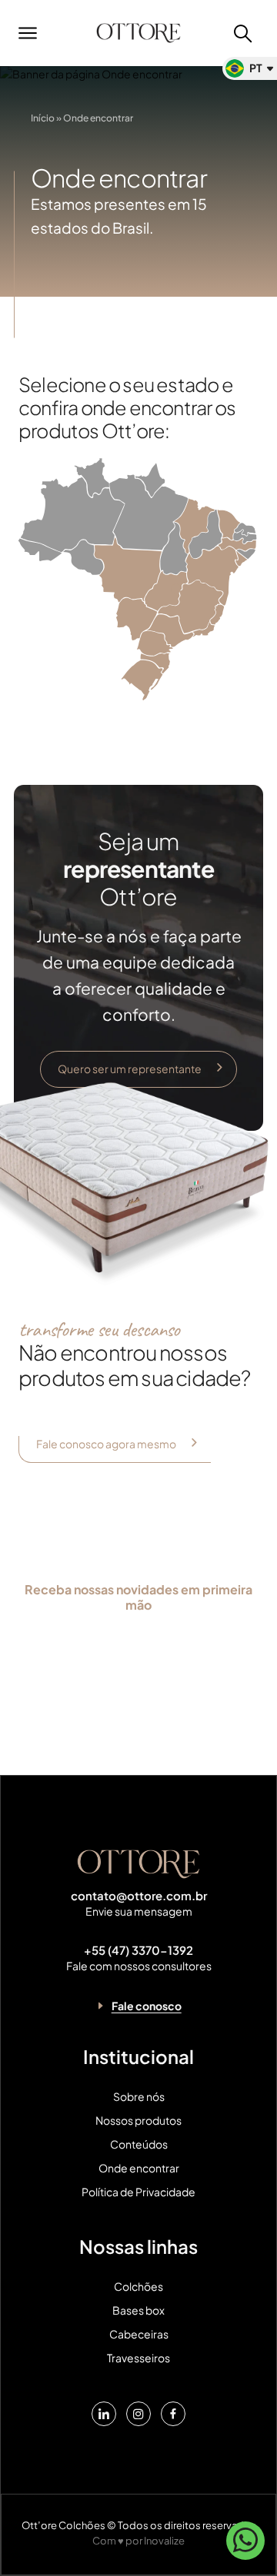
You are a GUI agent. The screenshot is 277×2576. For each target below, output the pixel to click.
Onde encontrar (139, 2168)
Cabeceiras (139, 2334)
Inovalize (164, 2541)
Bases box (138, 2310)
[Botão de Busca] (242, 33)
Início (43, 119)
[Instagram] (138, 2414)
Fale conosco (147, 2006)
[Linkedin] (104, 2414)
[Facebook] (173, 2414)
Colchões (138, 2287)
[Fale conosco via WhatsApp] (245, 2546)
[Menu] (35, 33)
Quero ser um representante (130, 1069)
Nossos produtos (138, 2121)
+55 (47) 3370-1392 (138, 1950)
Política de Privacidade (138, 2192)
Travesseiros (138, 2358)
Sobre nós (139, 2097)
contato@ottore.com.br (139, 1896)
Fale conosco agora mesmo (106, 1444)
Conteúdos (139, 2144)
